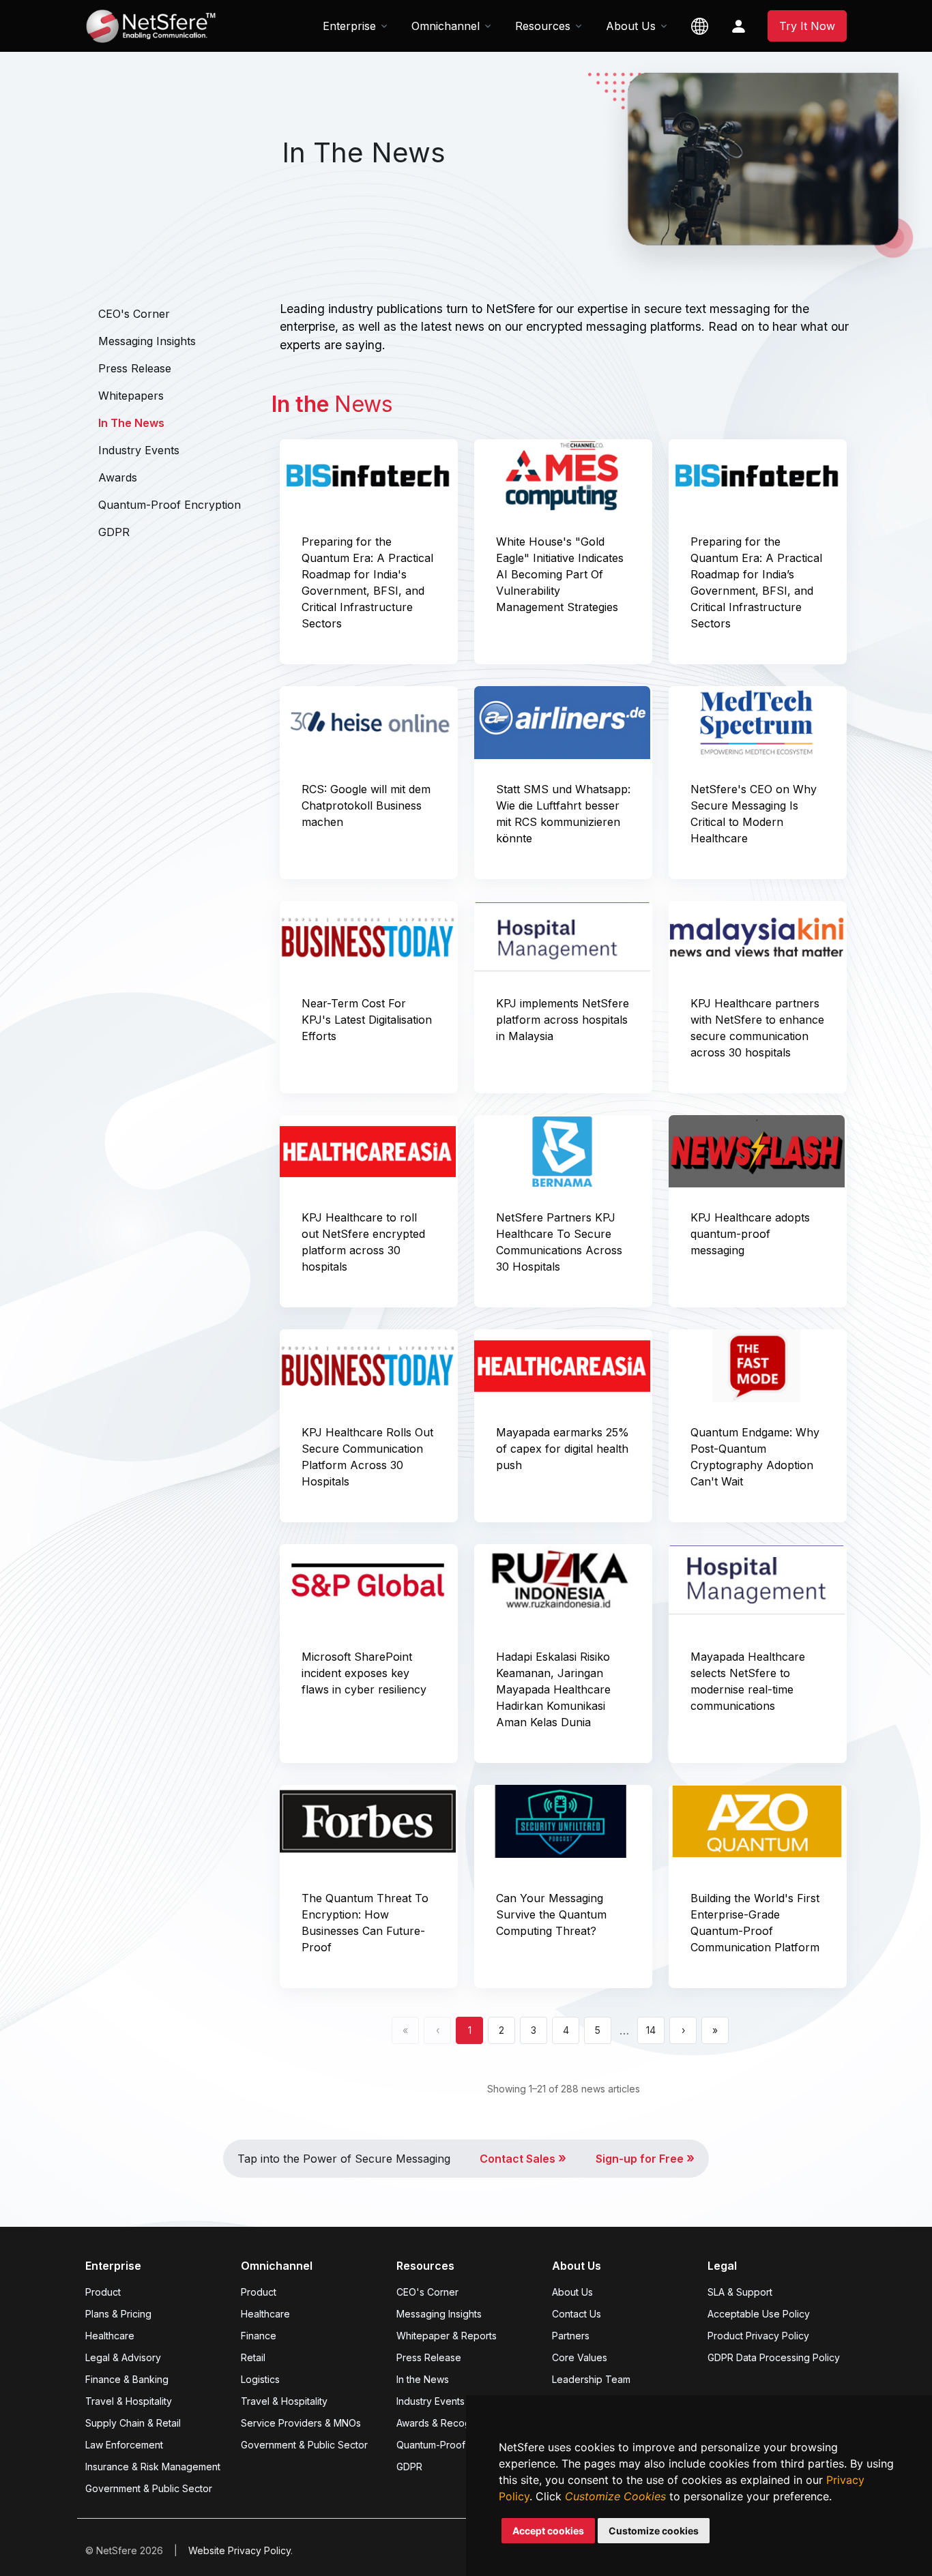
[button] (700, 26)
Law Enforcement (124, 2445)
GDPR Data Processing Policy (774, 2357)
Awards (118, 477)
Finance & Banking (127, 2379)
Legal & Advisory (123, 2357)
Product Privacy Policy (758, 2336)
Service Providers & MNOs (301, 2423)
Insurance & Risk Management (153, 2467)
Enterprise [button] (349, 26)
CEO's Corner (134, 314)
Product (103, 2292)
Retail (253, 2357)
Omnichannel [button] (446, 26)
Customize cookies (654, 2531)
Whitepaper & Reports (447, 2336)
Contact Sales (523, 2159)
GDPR (114, 532)
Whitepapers (131, 396)
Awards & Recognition (446, 2423)
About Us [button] (631, 26)
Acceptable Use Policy (759, 2314)
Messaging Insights (147, 341)
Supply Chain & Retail (133, 2423)
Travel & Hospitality (129, 2401)
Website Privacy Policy (239, 2550)
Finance (259, 2336)
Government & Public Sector (149, 2488)
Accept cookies (548, 2531)
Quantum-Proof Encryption (170, 505)
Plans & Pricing (118, 2314)
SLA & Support (740, 2292)
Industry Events (139, 450)
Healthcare (110, 2336)
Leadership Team (591, 2379)
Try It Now (807, 26)
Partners (571, 2336)
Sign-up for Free (645, 2159)
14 (651, 2030)
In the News (423, 2379)
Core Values (580, 2357)
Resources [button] (543, 26)
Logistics (260, 2379)
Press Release (135, 368)
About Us (572, 2292)
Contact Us (577, 2314)
